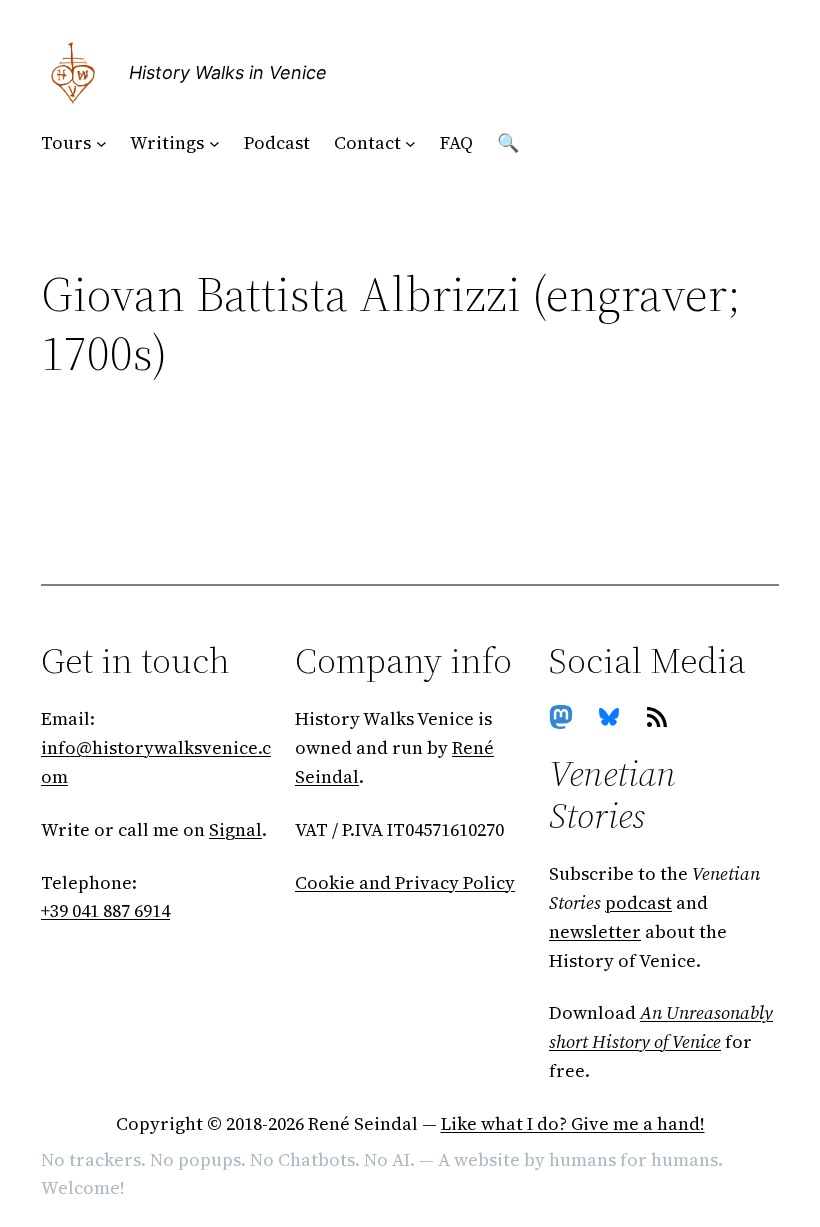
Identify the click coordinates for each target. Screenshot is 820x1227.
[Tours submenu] (101, 143)
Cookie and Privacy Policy (405, 882)
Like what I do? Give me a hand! (573, 1123)
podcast (638, 902)
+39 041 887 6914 (105, 910)
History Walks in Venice (228, 72)
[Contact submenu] (410, 143)
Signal (235, 829)
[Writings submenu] (214, 143)
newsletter (595, 931)
